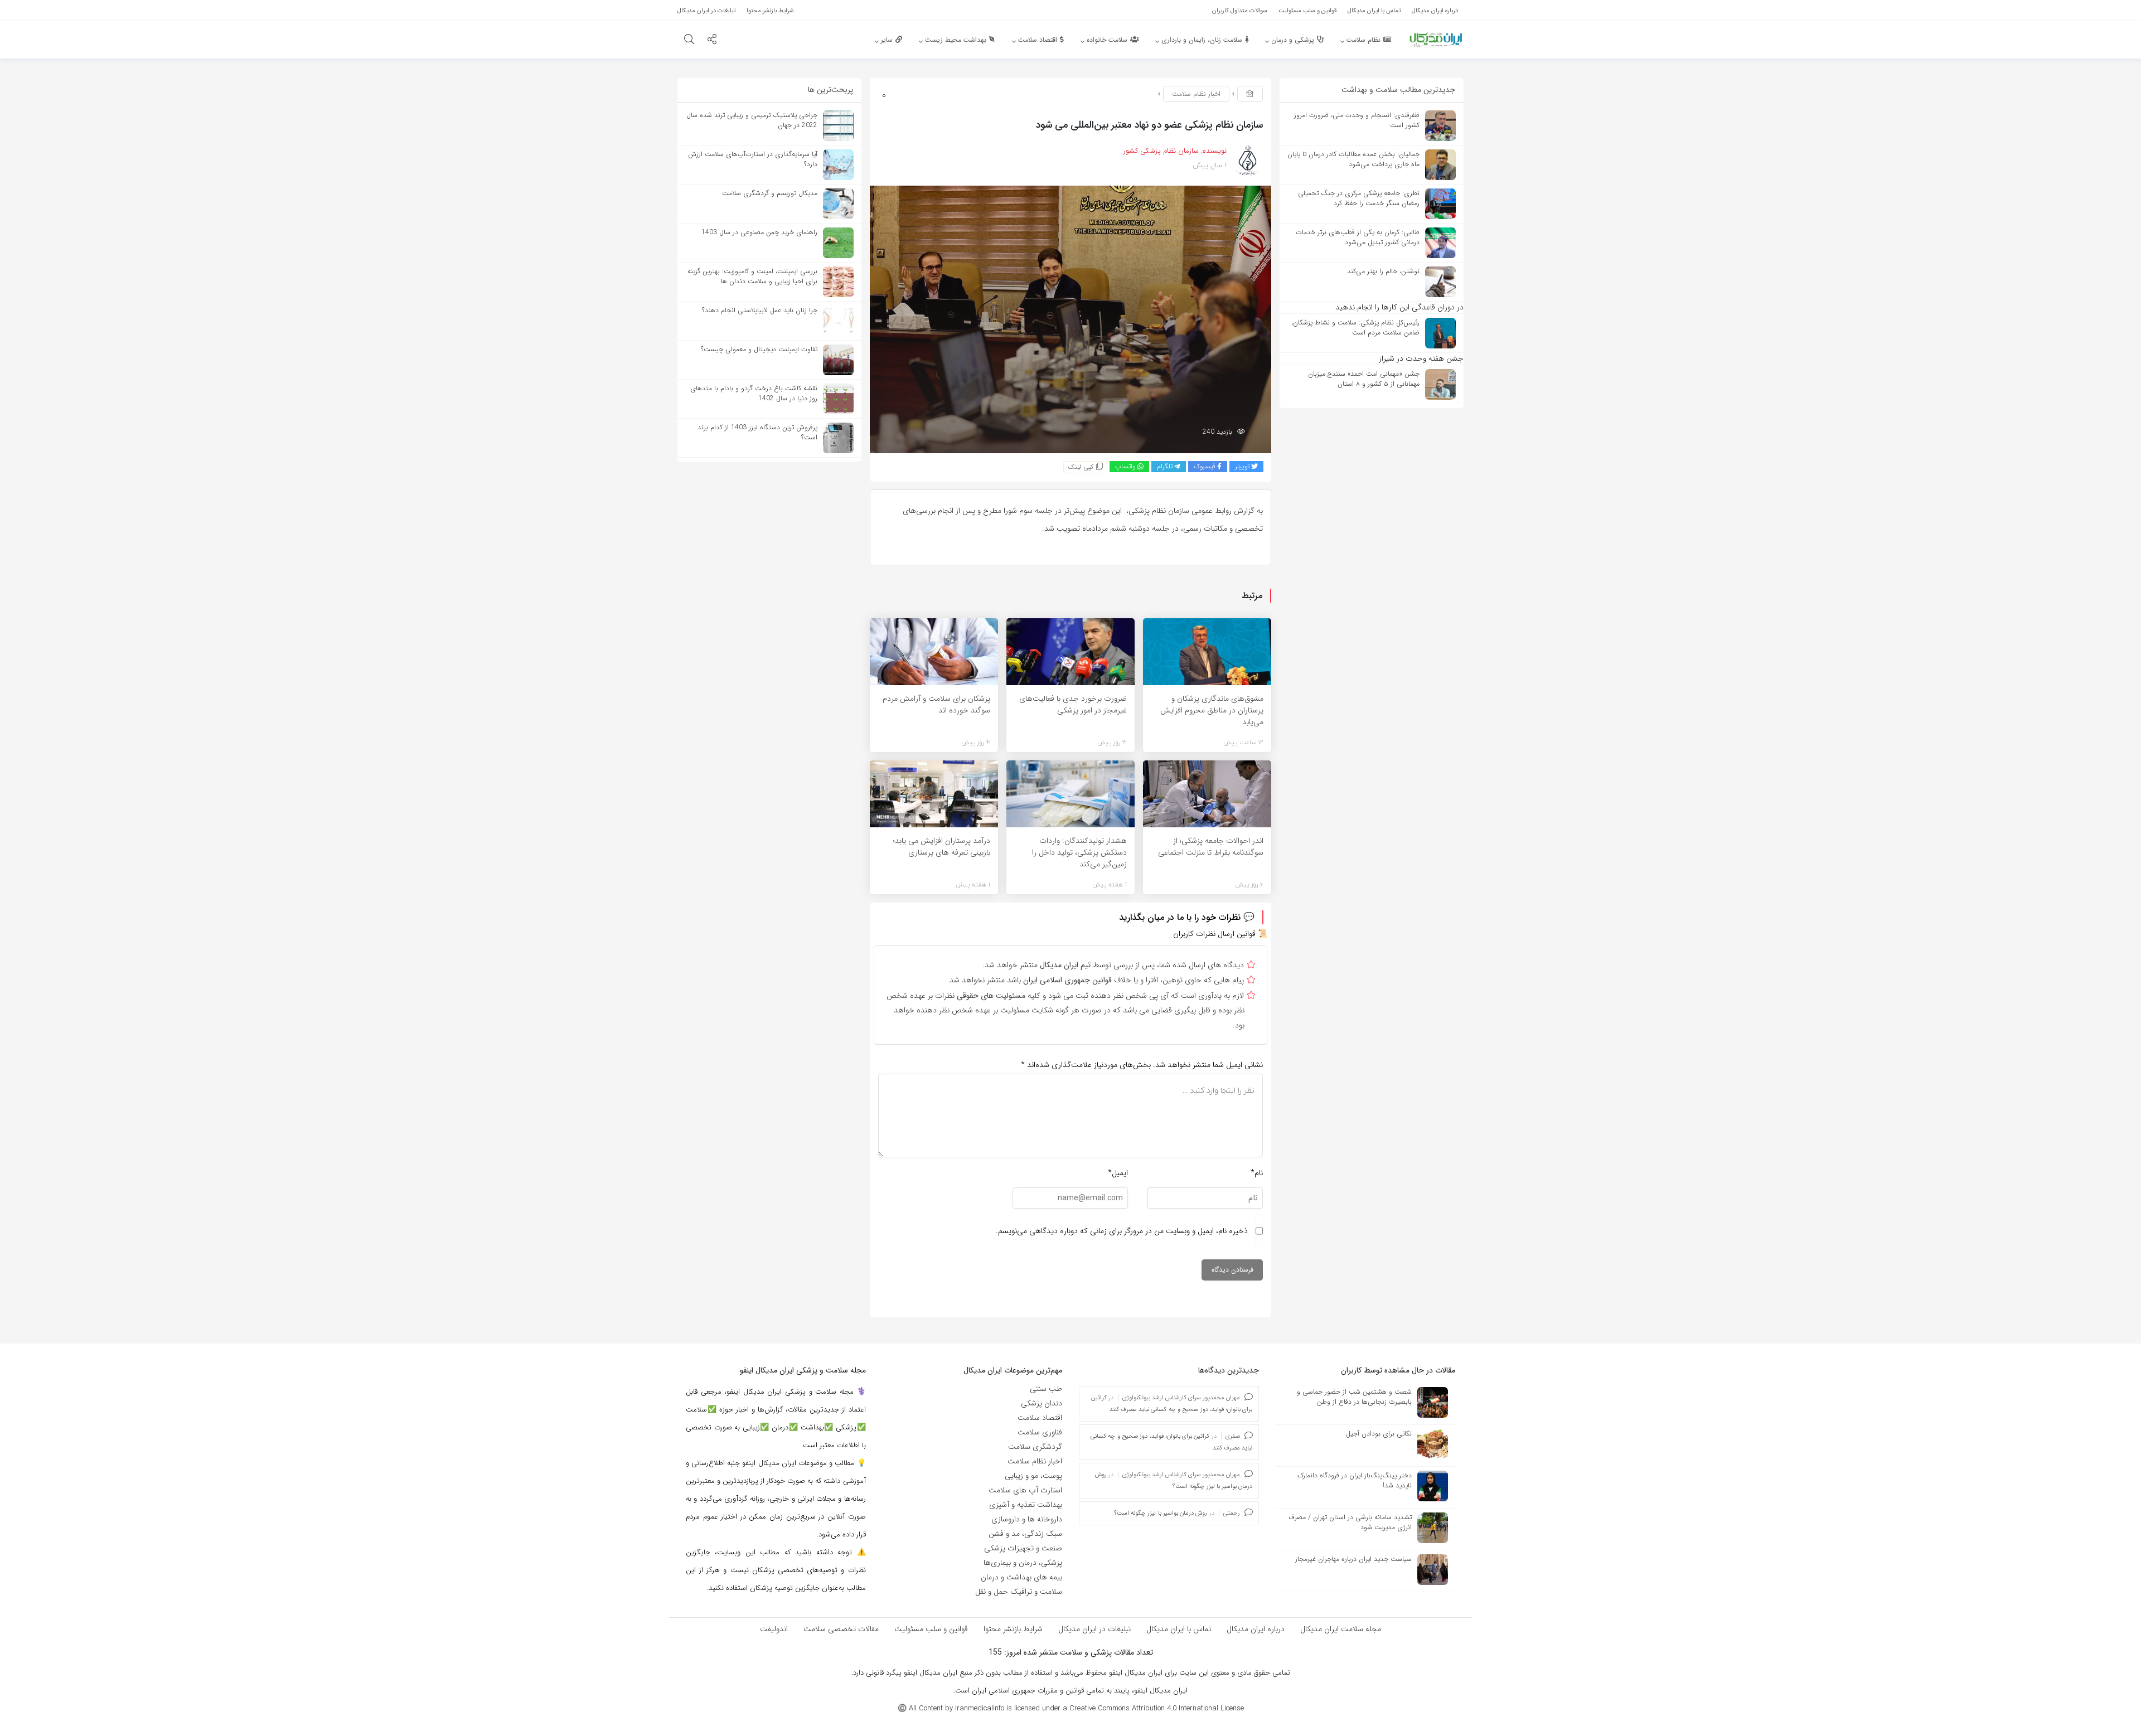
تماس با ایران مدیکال (1179, 1629)
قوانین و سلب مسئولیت (931, 1629)
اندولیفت (774, 1629)
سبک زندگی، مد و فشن (1025, 1534)
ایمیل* (1118, 1173)
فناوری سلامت (1040, 1432)
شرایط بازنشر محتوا (1013, 1629)
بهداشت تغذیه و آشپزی (1026, 1505)
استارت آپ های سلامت (1025, 1490)
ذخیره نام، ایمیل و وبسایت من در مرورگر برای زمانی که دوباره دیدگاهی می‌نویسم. (1122, 1231)
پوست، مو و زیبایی (1033, 1476)
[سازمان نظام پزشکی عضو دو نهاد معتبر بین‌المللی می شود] (1070, 319)
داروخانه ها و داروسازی (1027, 1519)
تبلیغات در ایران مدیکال (1094, 1629)
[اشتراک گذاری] (712, 41)
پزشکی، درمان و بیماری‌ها (1023, 1563)
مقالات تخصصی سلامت (841, 1629)
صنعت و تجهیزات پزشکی (1023, 1548)
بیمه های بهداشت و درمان (1021, 1577)
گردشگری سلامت (1035, 1447)
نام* (1257, 1173)
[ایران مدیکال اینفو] (1436, 39)
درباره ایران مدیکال (1256, 1629)
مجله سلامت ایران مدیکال (1341, 1629)
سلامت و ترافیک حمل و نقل (1019, 1592)
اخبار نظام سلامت (1196, 94)
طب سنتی (1046, 1389)
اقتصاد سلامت (1040, 1418)
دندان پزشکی (1042, 1403)
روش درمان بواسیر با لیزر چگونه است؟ (1161, 1513)
